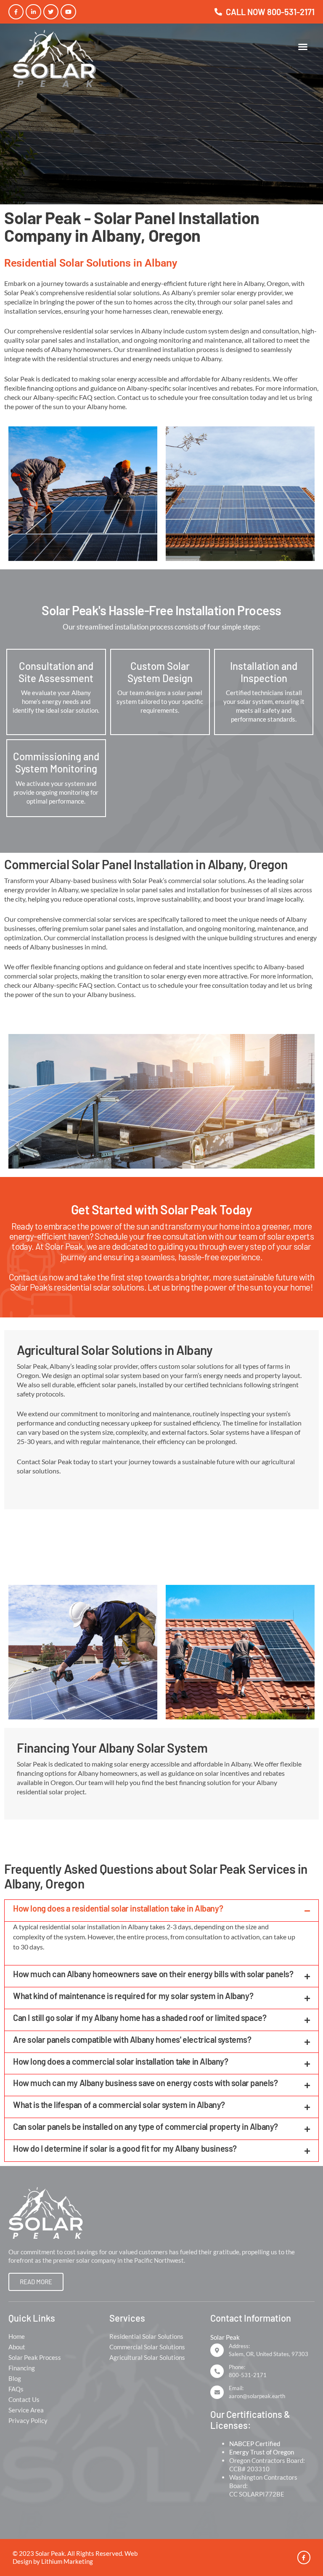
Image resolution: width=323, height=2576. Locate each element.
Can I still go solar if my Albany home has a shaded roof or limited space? (140, 2018)
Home (17, 2336)
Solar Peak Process (35, 2357)
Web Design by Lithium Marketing (75, 2557)
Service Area (26, 2410)
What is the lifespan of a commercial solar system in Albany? (119, 2105)
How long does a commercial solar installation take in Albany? (121, 2061)
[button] (303, 47)
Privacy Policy (28, 2420)
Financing (22, 2368)
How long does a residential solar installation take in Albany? (118, 1908)
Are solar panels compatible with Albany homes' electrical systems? (132, 2039)
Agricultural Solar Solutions (147, 2357)
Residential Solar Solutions (146, 2336)
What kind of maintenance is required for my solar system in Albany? (133, 1996)
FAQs (16, 2389)
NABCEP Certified (255, 2444)
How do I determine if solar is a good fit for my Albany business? (125, 2148)
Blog (15, 2378)
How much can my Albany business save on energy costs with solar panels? (146, 2083)
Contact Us (24, 2399)
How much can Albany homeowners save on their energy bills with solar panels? (153, 1974)
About (17, 2347)
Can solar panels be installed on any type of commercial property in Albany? (146, 2126)
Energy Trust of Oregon (262, 2452)
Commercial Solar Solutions (147, 2347)
